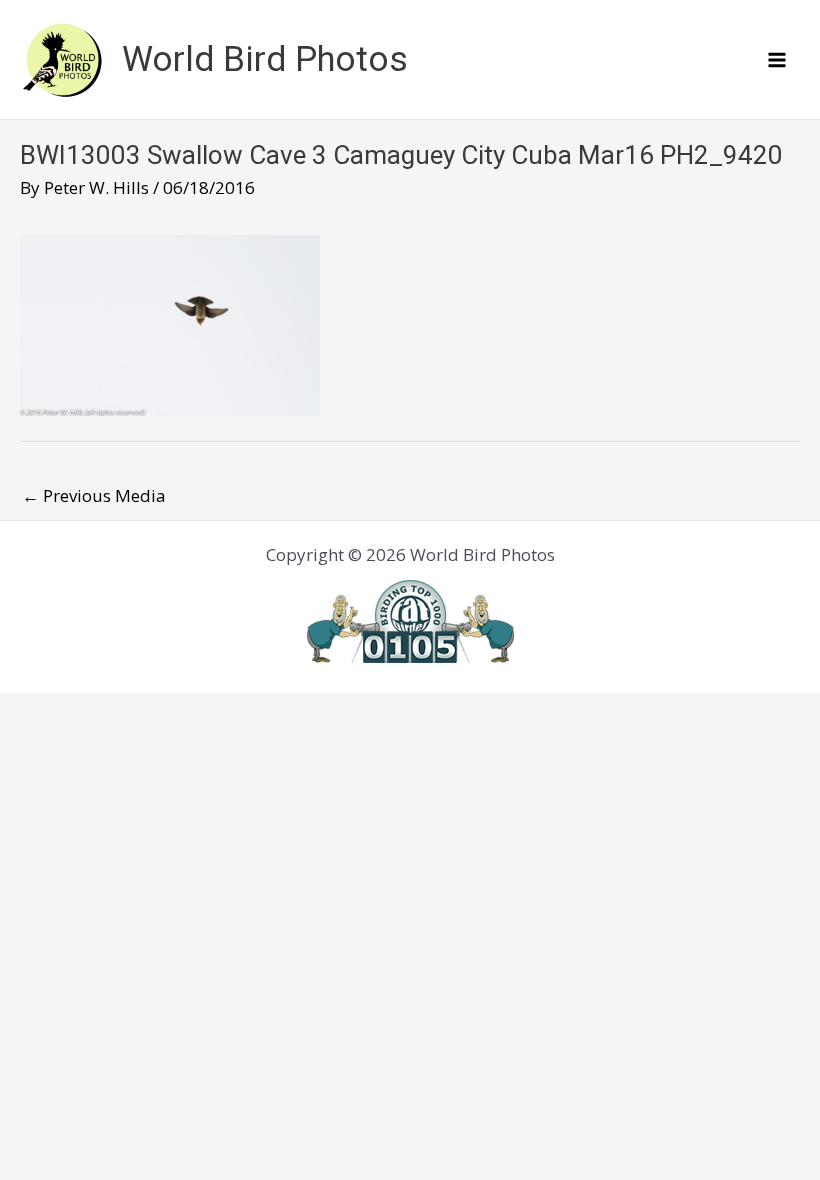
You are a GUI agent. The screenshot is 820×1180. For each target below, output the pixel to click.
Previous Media (94, 495)
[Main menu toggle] (778, 60)
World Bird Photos (265, 59)
